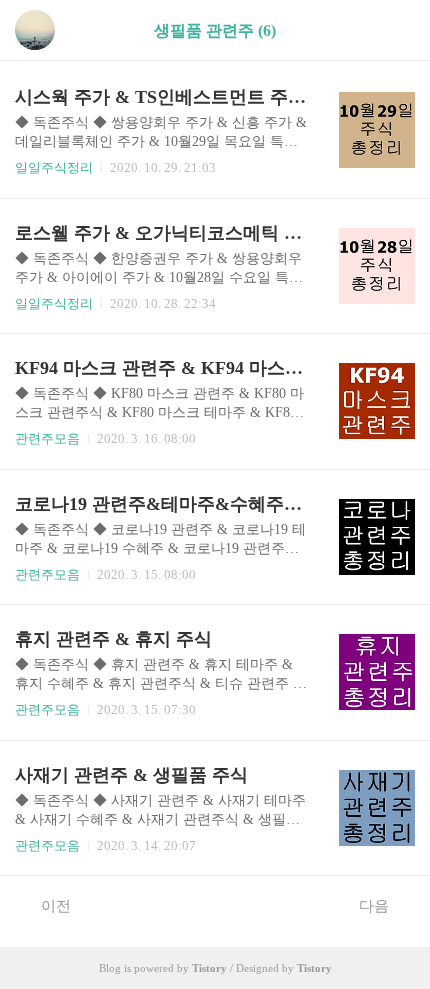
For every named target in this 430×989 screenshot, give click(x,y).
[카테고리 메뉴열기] (395, 30)
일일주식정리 (54, 167)
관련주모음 (47, 438)
